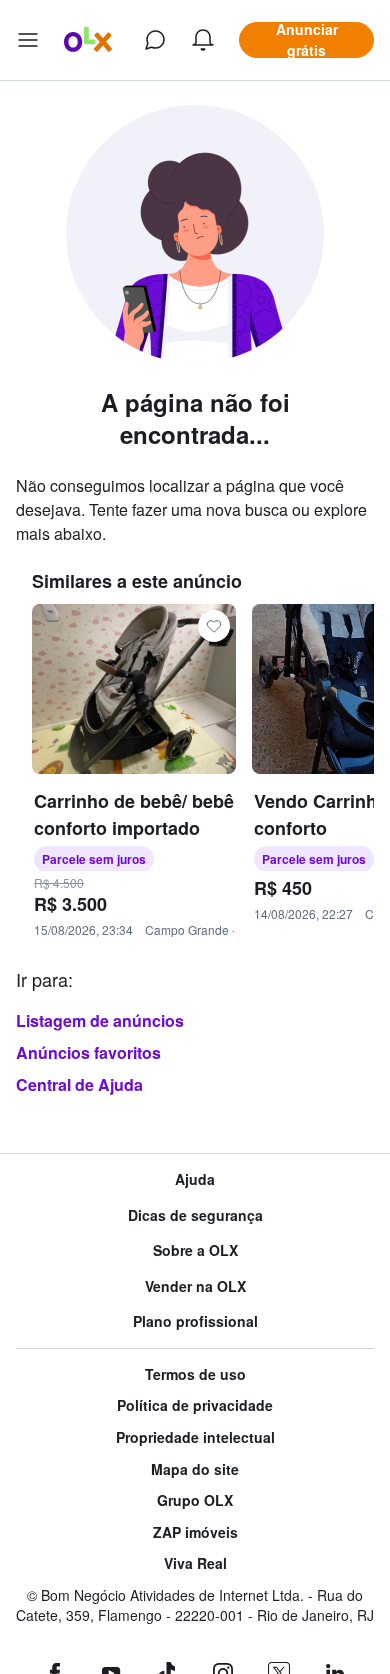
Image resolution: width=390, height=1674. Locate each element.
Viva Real (195, 1563)
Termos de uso (195, 1374)
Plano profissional (195, 1321)
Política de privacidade (195, 1405)
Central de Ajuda (79, 1084)
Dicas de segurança (195, 1215)
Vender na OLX (195, 1286)
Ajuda (195, 1179)
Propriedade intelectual (195, 1437)
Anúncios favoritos (88, 1052)
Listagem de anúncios (100, 1020)
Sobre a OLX (195, 1250)
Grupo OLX (195, 1500)
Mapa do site (195, 1469)
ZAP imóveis (195, 1532)
